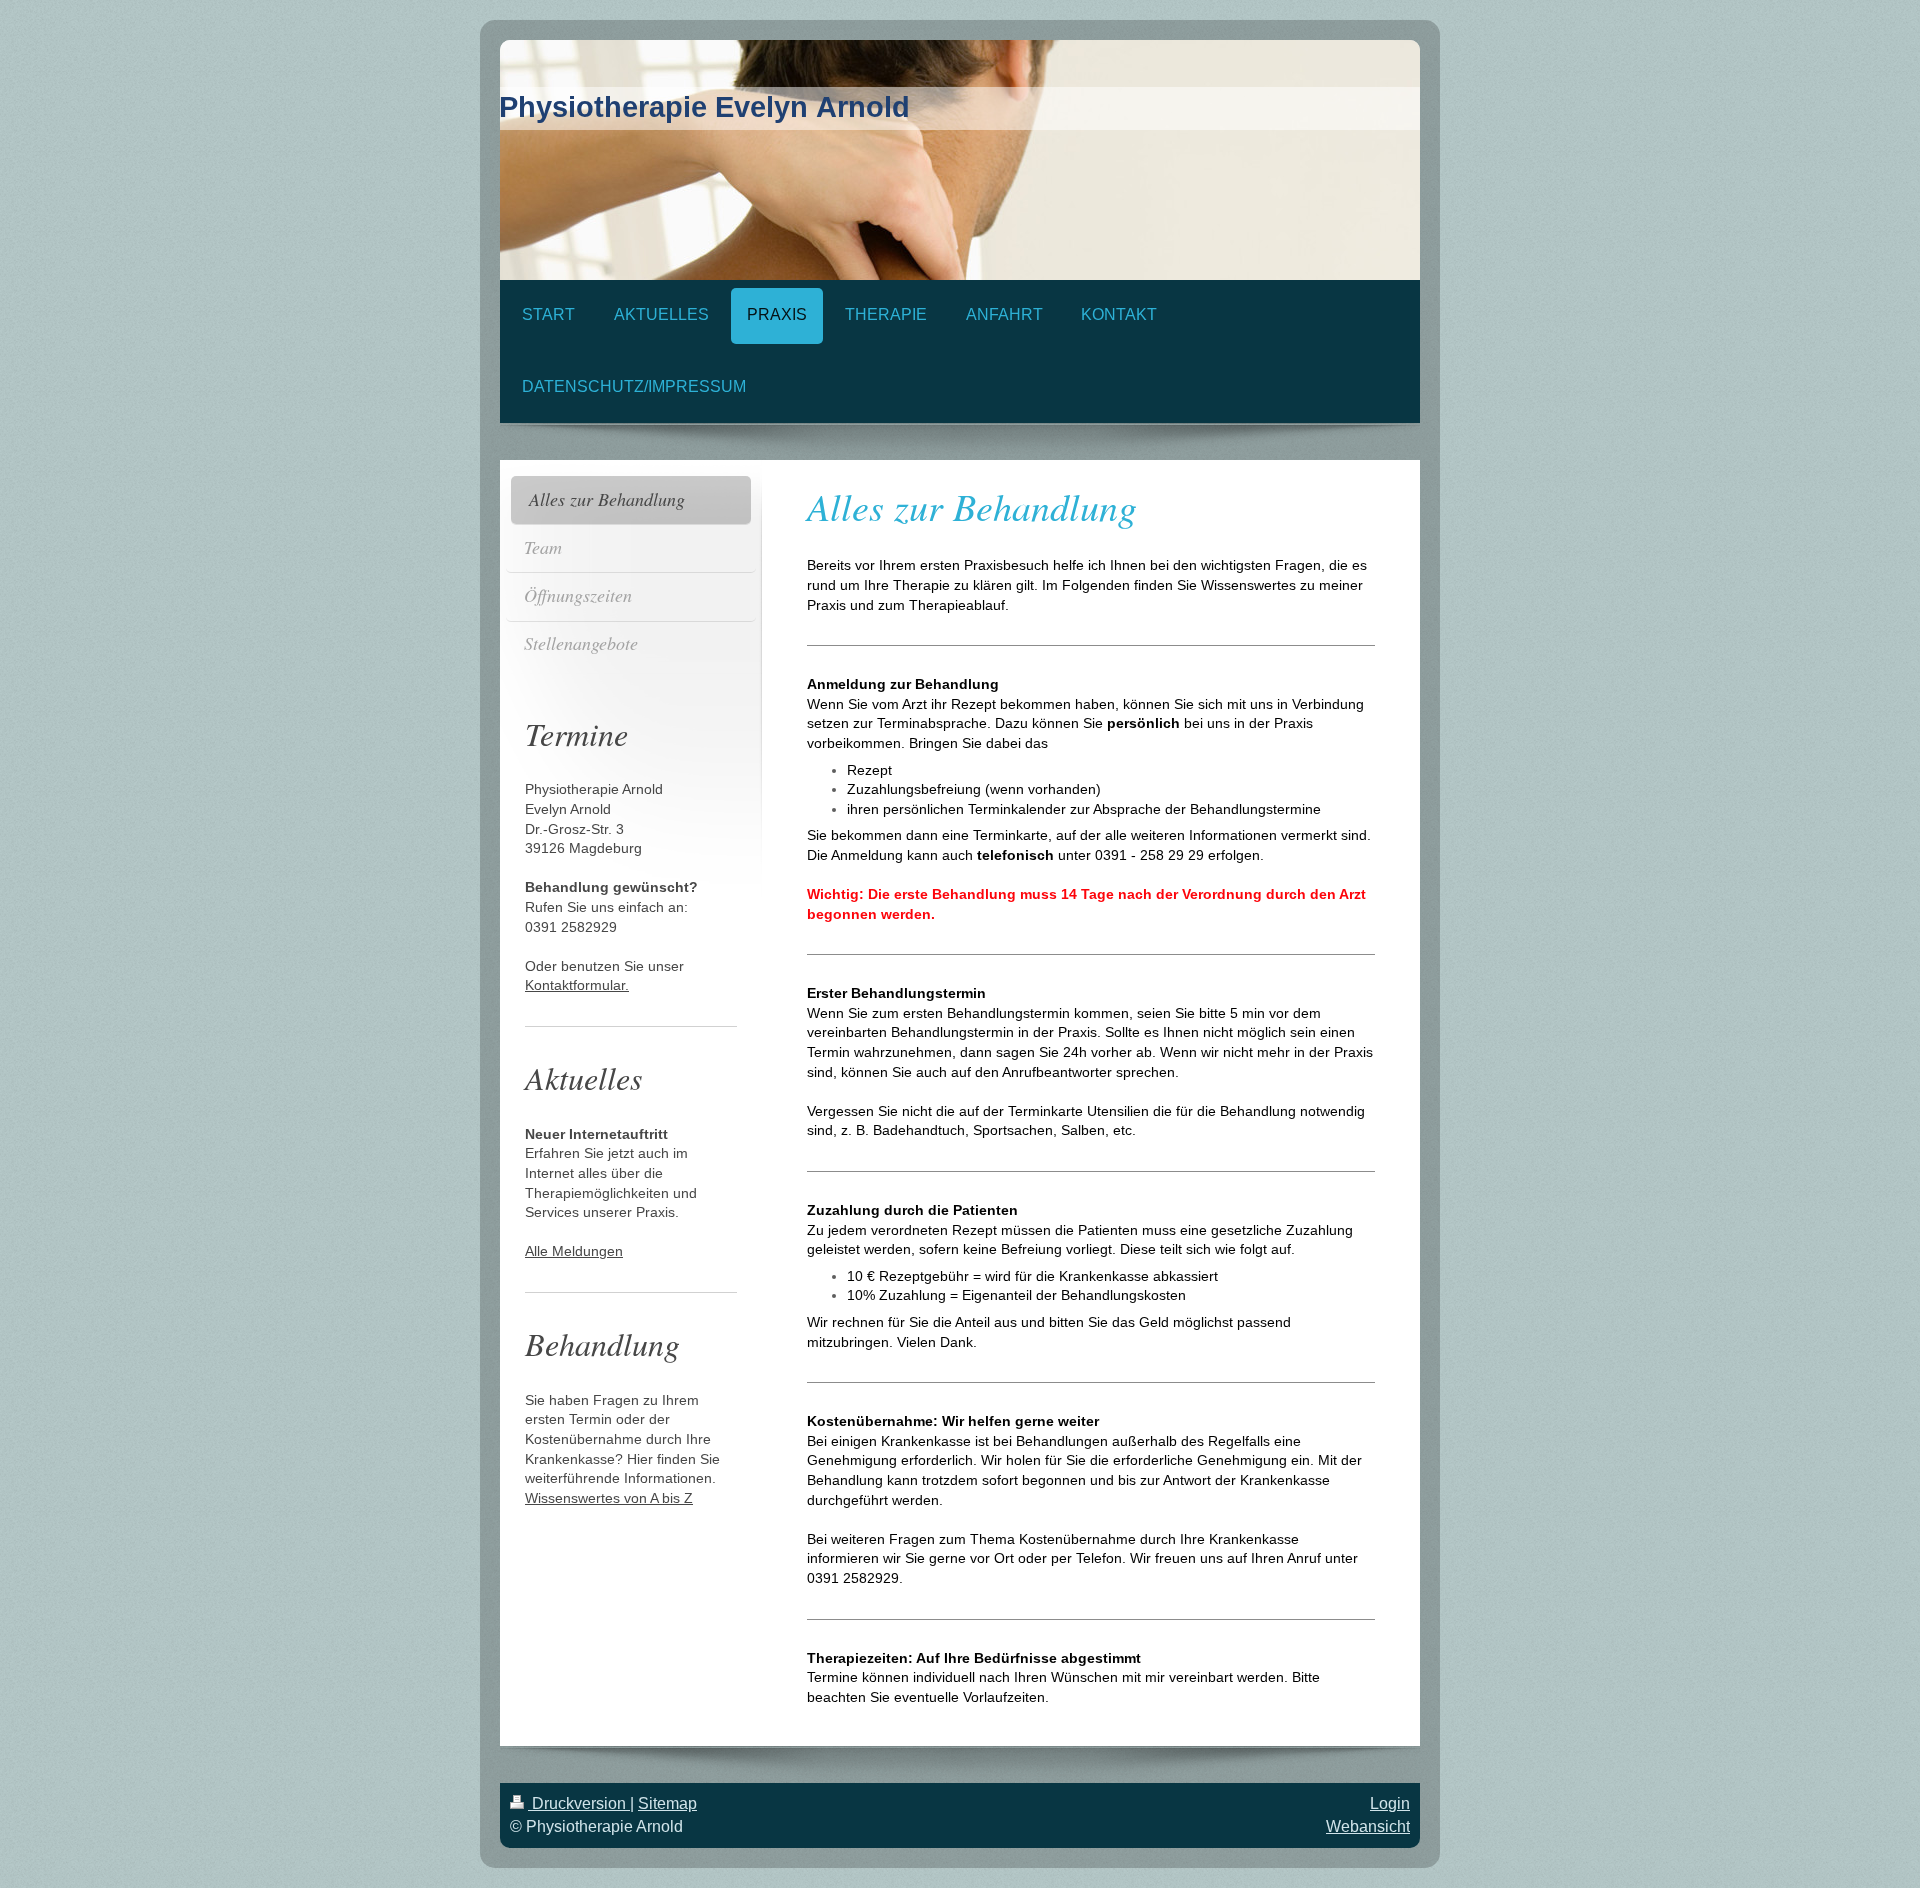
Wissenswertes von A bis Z (609, 1498)
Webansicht (1368, 1826)
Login (1390, 1803)
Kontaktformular (575, 985)
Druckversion (579, 1803)
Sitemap (667, 1803)
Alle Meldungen (574, 1251)
